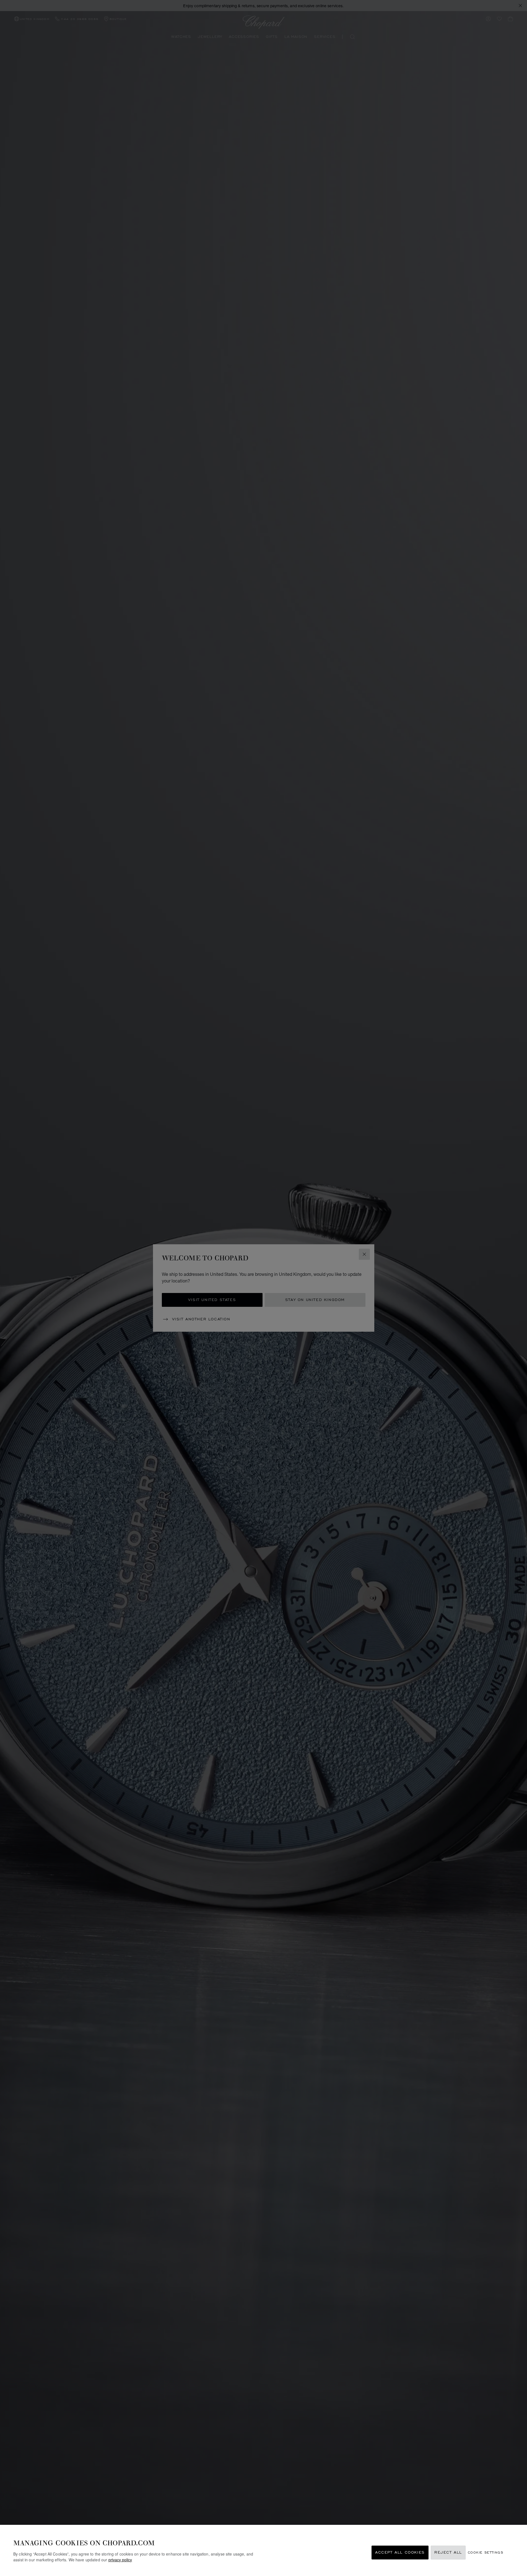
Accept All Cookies (400, 2553)
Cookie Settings (486, 2553)
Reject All (448, 2553)
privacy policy (120, 2560)
